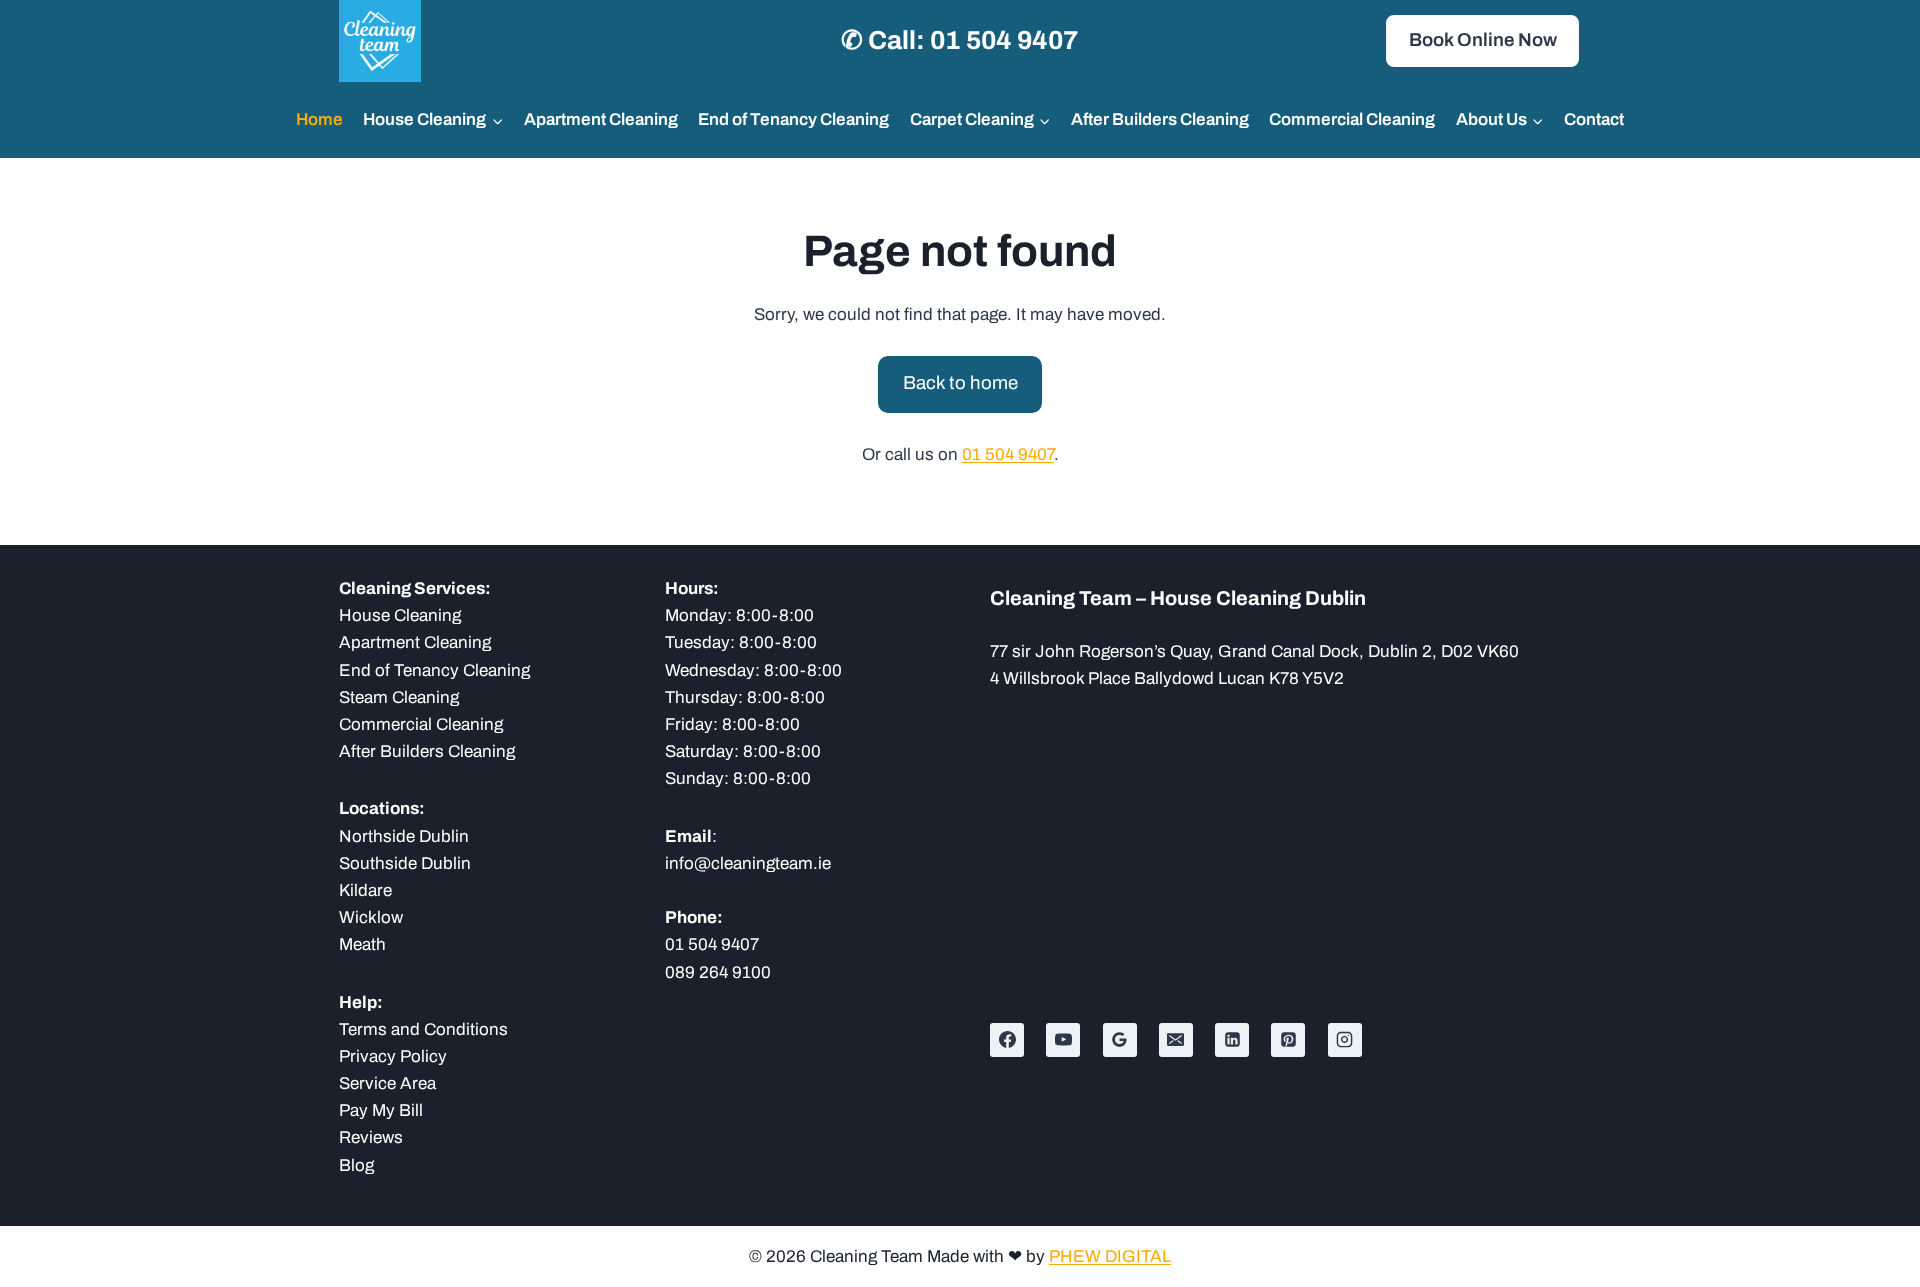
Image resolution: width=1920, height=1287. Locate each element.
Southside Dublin (405, 863)
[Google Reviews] (1120, 1040)
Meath (362, 944)
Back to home (960, 383)
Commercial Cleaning (1352, 119)
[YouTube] (1063, 1040)
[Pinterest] (1288, 1040)
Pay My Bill (381, 1110)
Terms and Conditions (423, 1029)
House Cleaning (400, 615)
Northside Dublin (404, 836)
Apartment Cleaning (601, 119)
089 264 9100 (718, 972)
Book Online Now (1483, 40)
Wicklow (371, 917)
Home (319, 119)
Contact (1594, 119)
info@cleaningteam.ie (748, 863)
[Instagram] (1345, 1040)
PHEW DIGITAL (1110, 1256)
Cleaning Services (412, 588)
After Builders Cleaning (1160, 119)
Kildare (365, 890)
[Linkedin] (1232, 1040)
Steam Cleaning (399, 697)
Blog (356, 1165)
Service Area (387, 1083)
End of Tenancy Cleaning (793, 119)
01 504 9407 (1008, 454)
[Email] (1176, 1040)
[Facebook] (1007, 1040)
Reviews (371, 1137)
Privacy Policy (393, 1056)
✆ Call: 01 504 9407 (960, 40)
